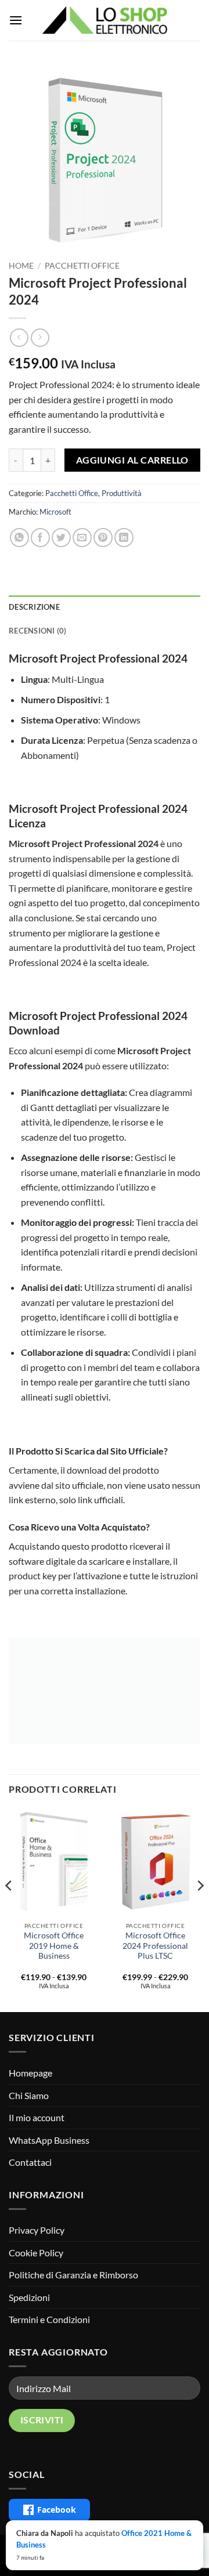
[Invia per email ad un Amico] (82, 538)
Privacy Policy (37, 2230)
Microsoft (55, 512)
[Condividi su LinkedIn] (124, 538)
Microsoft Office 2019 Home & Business (54, 1946)
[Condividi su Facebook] (40, 538)
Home (21, 266)
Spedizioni (29, 2297)
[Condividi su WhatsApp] (19, 538)
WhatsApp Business (49, 2140)
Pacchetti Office (82, 266)
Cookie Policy (36, 2253)
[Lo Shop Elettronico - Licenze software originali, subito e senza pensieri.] (105, 20)
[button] (16, 20)
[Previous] (9, 1909)
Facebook (57, 2510)
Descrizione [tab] (34, 607)
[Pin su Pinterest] (103, 538)
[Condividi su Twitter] (61, 538)
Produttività (122, 493)
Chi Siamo (29, 2095)
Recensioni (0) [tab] (38, 631)
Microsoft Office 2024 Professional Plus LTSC (155, 1946)
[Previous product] (40, 337)
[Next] (200, 1909)
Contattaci (30, 2162)
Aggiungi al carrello (132, 460)
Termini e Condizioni (49, 2319)
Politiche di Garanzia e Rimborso (73, 2275)
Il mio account (37, 2117)
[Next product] (19, 337)
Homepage (30, 2073)
